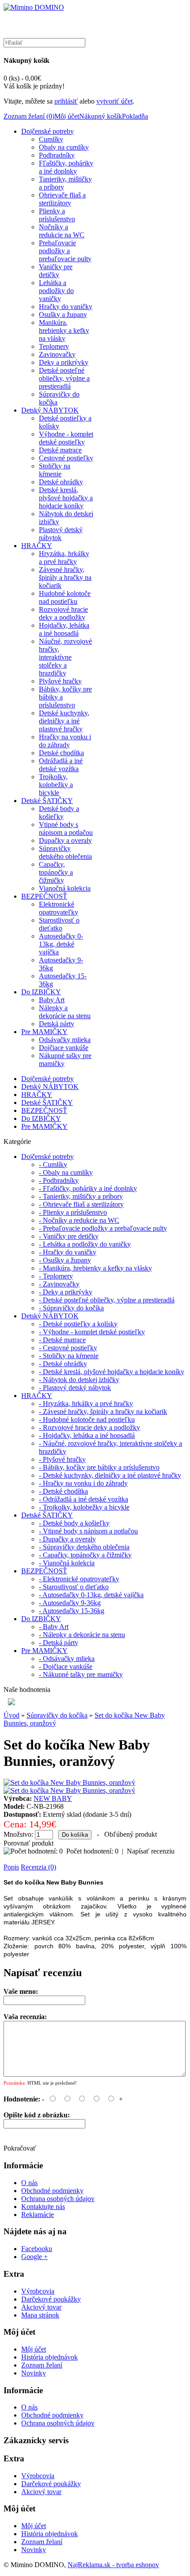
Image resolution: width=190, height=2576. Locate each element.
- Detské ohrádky (63, 1364)
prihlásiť (66, 101)
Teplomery (54, 346)
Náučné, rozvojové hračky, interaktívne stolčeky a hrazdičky (65, 657)
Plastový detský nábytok (61, 534)
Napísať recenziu (151, 1851)
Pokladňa (135, 116)
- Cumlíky (53, 1164)
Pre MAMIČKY (44, 1032)
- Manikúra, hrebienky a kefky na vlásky (95, 1268)
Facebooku (37, 2249)
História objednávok (49, 2357)
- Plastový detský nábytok (75, 1388)
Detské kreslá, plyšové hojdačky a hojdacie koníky (66, 498)
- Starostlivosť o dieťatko (74, 1587)
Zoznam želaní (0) (29, 116)
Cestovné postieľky (66, 458)
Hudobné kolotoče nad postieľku (65, 597)
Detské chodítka (61, 753)
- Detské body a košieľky (74, 1523)
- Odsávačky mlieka (67, 1659)
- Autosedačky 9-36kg (70, 1603)
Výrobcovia (38, 2291)
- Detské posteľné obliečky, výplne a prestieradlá (107, 1300)
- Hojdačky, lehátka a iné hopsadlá (87, 1435)
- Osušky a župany (65, 1260)
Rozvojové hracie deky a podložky (63, 613)
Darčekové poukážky (51, 2299)
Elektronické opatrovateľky (59, 908)
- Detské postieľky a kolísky (78, 1324)
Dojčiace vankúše (64, 1048)
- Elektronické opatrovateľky (79, 1579)
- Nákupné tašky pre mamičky (81, 1674)
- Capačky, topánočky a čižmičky (85, 1555)
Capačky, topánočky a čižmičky (56, 872)
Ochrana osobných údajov (58, 2199)
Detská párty (57, 1024)
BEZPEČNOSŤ (44, 896)
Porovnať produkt (28, 1843)
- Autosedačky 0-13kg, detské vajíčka (91, 1595)
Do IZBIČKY (41, 992)
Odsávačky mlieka (65, 1040)
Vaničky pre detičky (56, 271)
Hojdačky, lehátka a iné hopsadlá (64, 629)
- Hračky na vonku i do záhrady (83, 1483)
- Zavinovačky (59, 1284)
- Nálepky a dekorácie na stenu (82, 1635)
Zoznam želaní (42, 2365)
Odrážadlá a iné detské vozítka (61, 765)
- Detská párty (59, 1643)
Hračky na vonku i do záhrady (65, 741)
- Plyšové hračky (62, 1459)
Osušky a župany (63, 315)
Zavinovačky (57, 354)
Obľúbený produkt (131, 1834)
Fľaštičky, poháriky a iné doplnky (66, 167)
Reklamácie (38, 2215)
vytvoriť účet (114, 101)
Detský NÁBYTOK (50, 410)
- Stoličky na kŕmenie (69, 1356)
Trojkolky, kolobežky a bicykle (56, 785)
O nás (29, 2183)
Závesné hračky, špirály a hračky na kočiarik (65, 577)
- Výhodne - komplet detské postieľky (92, 1332)
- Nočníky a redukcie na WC (79, 1220)
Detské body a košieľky (59, 813)
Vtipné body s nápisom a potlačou (66, 828)
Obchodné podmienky (52, 2191)
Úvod (11, 1715)
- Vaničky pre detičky (69, 1236)
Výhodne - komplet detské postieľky (66, 438)
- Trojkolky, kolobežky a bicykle (84, 1507)
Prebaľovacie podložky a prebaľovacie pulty (65, 251)
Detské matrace (60, 450)
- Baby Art (54, 1627)
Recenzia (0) (38, 1867)
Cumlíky (51, 139)
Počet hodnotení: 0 (92, 1851)
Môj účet (67, 116)
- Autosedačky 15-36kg (72, 1611)
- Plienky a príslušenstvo (73, 1212)
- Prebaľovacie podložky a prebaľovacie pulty (103, 1228)
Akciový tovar (41, 2307)
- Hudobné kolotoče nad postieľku (87, 1419)
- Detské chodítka (63, 1491)
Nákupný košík (101, 116)
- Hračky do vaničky (68, 1252)
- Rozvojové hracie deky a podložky (89, 1427)
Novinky (34, 2373)
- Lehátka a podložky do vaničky (85, 1244)
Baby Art (52, 1000)
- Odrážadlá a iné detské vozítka (84, 1499)
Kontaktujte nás (43, 2207)
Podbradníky (57, 155)
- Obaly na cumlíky (66, 1172)
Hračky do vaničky (66, 307)
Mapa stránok (40, 2315)
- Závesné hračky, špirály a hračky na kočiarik (103, 1412)
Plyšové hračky (60, 681)
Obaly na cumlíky (64, 147)
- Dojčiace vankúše (66, 1666)
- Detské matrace (62, 1340)
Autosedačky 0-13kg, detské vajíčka (61, 944)
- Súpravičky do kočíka (71, 1308)
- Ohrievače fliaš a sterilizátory (81, 1204)
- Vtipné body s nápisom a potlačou (88, 1531)
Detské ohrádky (61, 482)
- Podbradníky (59, 1180)
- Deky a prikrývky (66, 1292)
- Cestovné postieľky (68, 1348)
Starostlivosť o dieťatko (59, 924)
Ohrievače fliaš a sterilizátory (62, 199)
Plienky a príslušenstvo (57, 215)
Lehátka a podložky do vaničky (56, 291)
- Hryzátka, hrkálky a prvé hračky (86, 1404)
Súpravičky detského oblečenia (65, 852)
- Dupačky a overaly (67, 1539)
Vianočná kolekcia (65, 888)
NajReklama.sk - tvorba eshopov (113, 2565)
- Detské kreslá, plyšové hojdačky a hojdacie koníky (112, 1372)
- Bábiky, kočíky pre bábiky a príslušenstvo (99, 1467)
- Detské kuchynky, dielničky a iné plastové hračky (110, 1475)
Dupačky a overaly (65, 840)
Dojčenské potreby (47, 131)
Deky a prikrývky (64, 362)
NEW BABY (53, 1798)
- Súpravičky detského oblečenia (84, 1547)
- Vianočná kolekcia (67, 1563)
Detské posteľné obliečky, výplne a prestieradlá (64, 378)
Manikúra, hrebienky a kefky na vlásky (64, 330)
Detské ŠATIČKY (47, 801)
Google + (34, 2257)
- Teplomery (56, 1276)
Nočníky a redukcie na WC (62, 231)
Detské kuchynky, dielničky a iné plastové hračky (64, 721)
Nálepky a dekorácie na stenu (65, 1012)
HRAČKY (37, 546)
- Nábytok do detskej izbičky (79, 1380)
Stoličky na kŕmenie (55, 470)
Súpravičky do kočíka (57, 1715)
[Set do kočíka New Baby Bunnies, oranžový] (69, 1782)
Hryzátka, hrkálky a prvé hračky (64, 558)
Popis (11, 1867)
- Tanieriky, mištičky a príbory (81, 1196)
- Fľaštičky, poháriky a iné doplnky (88, 1188)
